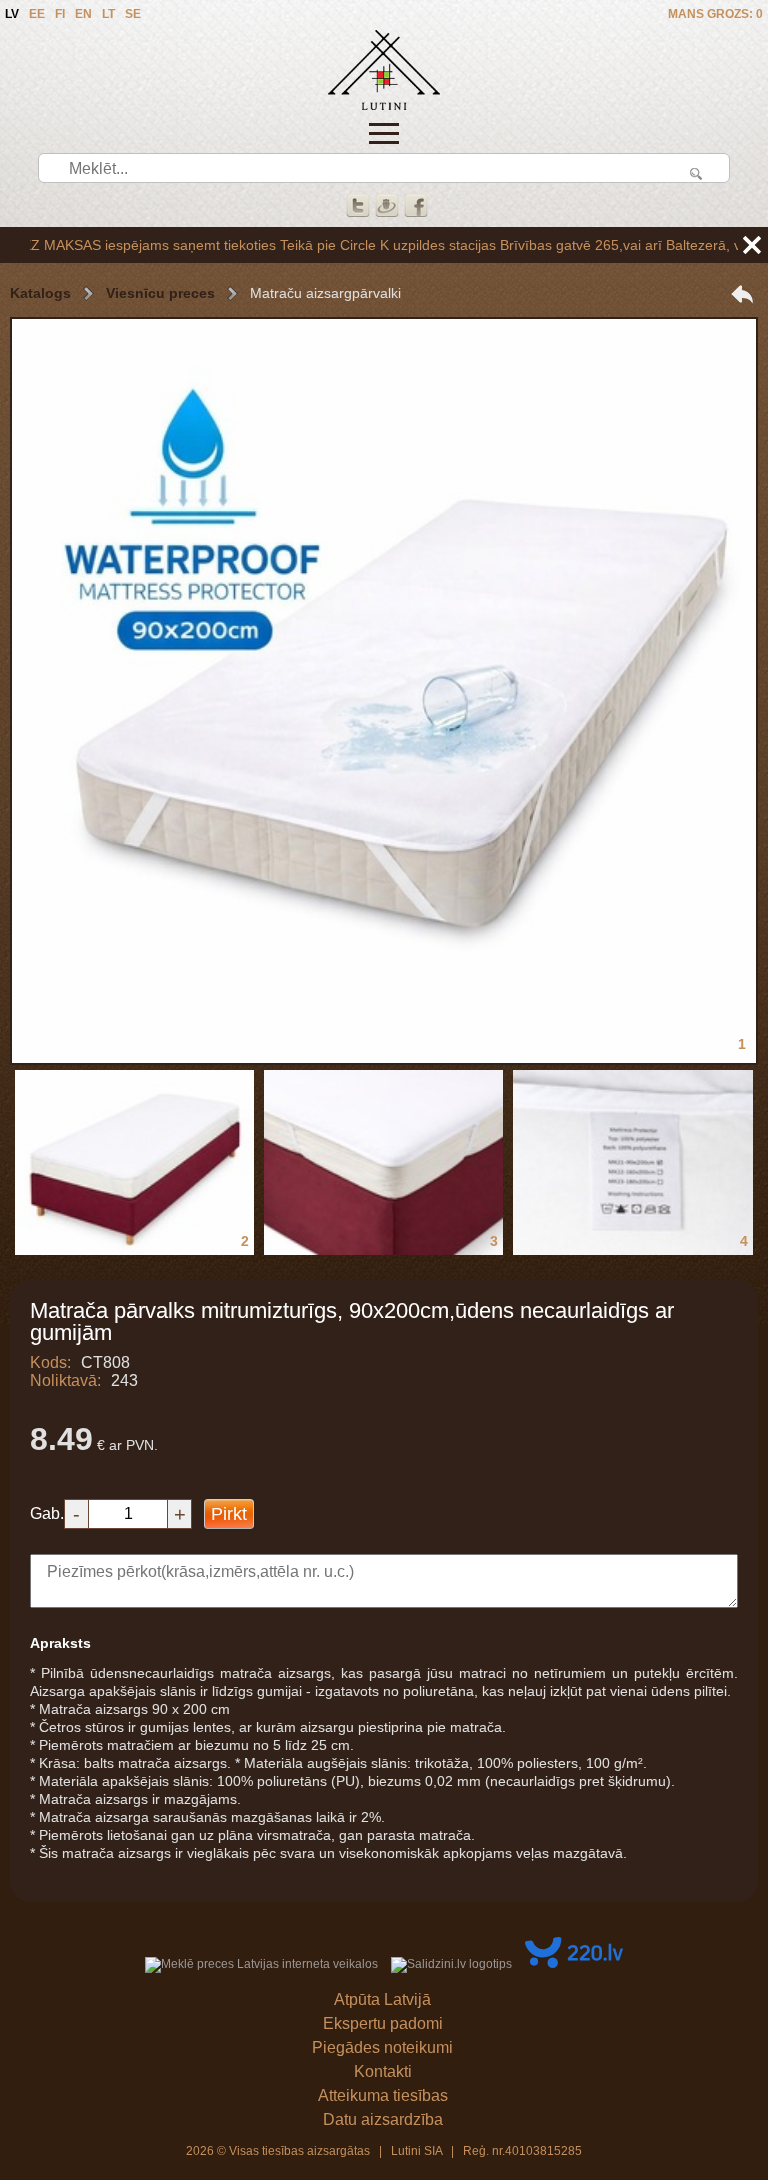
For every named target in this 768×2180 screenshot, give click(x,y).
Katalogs (40, 293)
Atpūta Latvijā (382, 1999)
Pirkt (229, 1514)
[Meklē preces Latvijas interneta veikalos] (261, 1964)
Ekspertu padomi (383, 2023)
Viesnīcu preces (160, 293)
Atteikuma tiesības (383, 2095)
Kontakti (383, 2071)
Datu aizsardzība (383, 2119)
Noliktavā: (65, 1380)
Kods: (50, 1362)
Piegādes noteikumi (382, 2047)
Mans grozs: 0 (715, 14)
